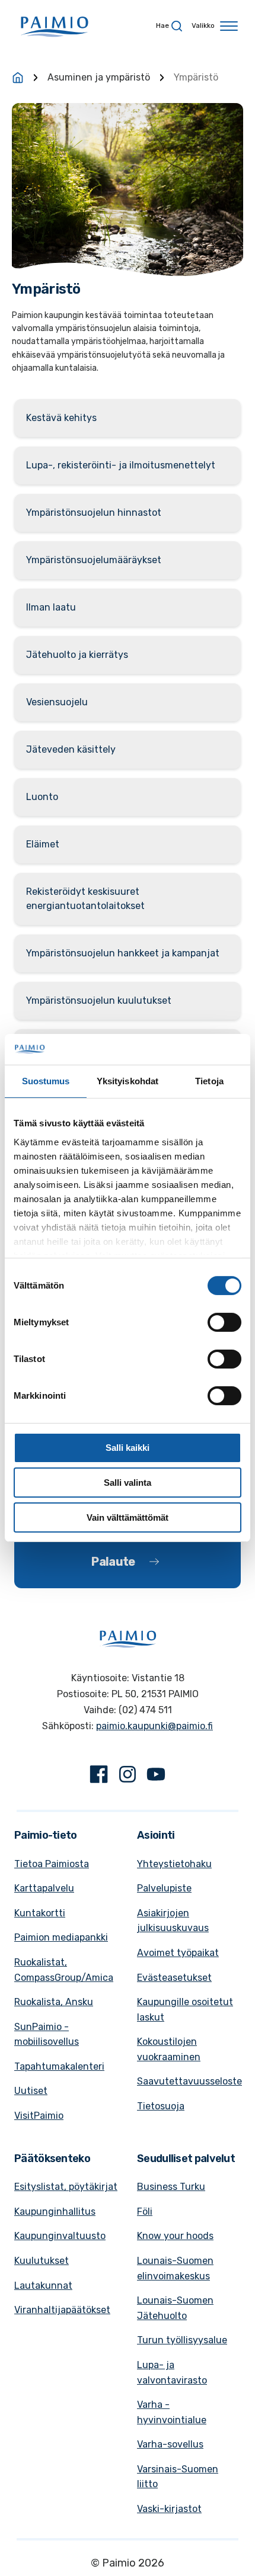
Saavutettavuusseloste (189, 2081)
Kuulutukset (42, 2261)
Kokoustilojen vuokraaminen (169, 2049)
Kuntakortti (40, 1913)
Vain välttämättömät (128, 1517)
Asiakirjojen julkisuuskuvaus (173, 1921)
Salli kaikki (128, 1448)
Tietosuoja (161, 2106)
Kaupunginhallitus (55, 2212)
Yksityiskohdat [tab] (128, 1081)
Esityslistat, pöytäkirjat (66, 2187)
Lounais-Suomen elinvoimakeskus (175, 2268)
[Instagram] (128, 1777)
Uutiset (31, 2091)
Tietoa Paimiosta (52, 1864)
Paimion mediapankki (61, 1937)
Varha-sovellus (170, 2444)
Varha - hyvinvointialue (172, 2412)
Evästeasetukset (174, 1978)
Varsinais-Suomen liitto (178, 2477)
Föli (145, 2212)
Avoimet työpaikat (178, 1953)
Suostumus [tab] (46, 1081)
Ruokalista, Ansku (54, 2002)
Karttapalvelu (44, 1888)
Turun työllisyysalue (182, 2340)
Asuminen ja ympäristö (99, 77)
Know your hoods (175, 2236)
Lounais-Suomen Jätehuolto (175, 2308)
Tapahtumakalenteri (59, 2066)
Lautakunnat (43, 2286)
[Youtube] (156, 1777)
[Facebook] (99, 1777)
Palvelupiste (164, 1888)
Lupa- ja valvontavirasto (172, 2373)
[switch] (224, 1322)
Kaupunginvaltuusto (60, 2236)
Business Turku (171, 2187)
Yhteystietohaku (174, 1864)
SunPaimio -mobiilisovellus (47, 2034)
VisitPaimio (39, 2116)
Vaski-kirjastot (169, 2509)
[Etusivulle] (18, 78)
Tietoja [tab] (209, 1081)
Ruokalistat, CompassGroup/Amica (64, 1970)
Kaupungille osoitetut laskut (185, 2010)
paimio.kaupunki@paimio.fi (154, 1726)
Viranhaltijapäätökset (62, 2310)
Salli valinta (128, 1483)
